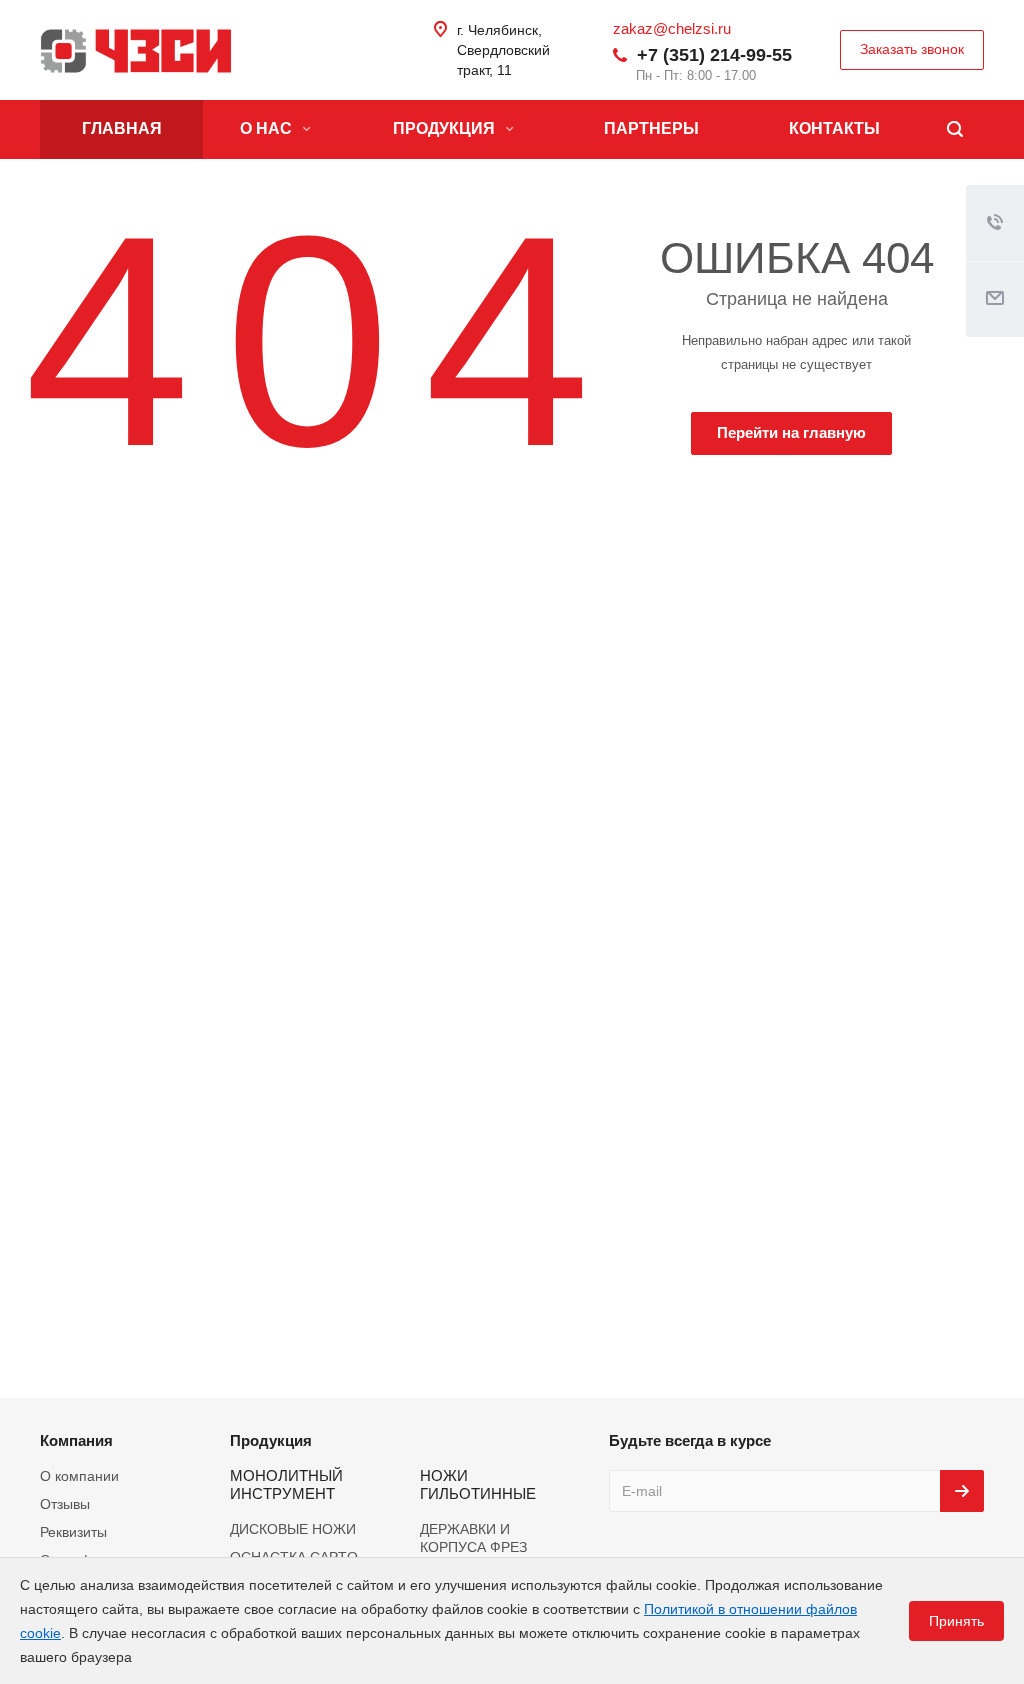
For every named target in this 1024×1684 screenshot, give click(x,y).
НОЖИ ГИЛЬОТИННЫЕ (478, 1484)
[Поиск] (955, 129)
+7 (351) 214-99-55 (714, 55)
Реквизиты (73, 1532)
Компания (76, 1440)
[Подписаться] (962, 1491)
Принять (956, 1621)
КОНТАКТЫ (834, 128)
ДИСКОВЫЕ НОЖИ (293, 1529)
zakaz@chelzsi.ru (672, 28)
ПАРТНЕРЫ (651, 128)
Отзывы (65, 1504)
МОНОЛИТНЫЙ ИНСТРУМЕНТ (286, 1484)
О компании (79, 1476)
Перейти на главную (791, 432)
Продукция (271, 1440)
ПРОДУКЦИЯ (446, 128)
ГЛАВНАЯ (122, 128)
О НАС (268, 128)
